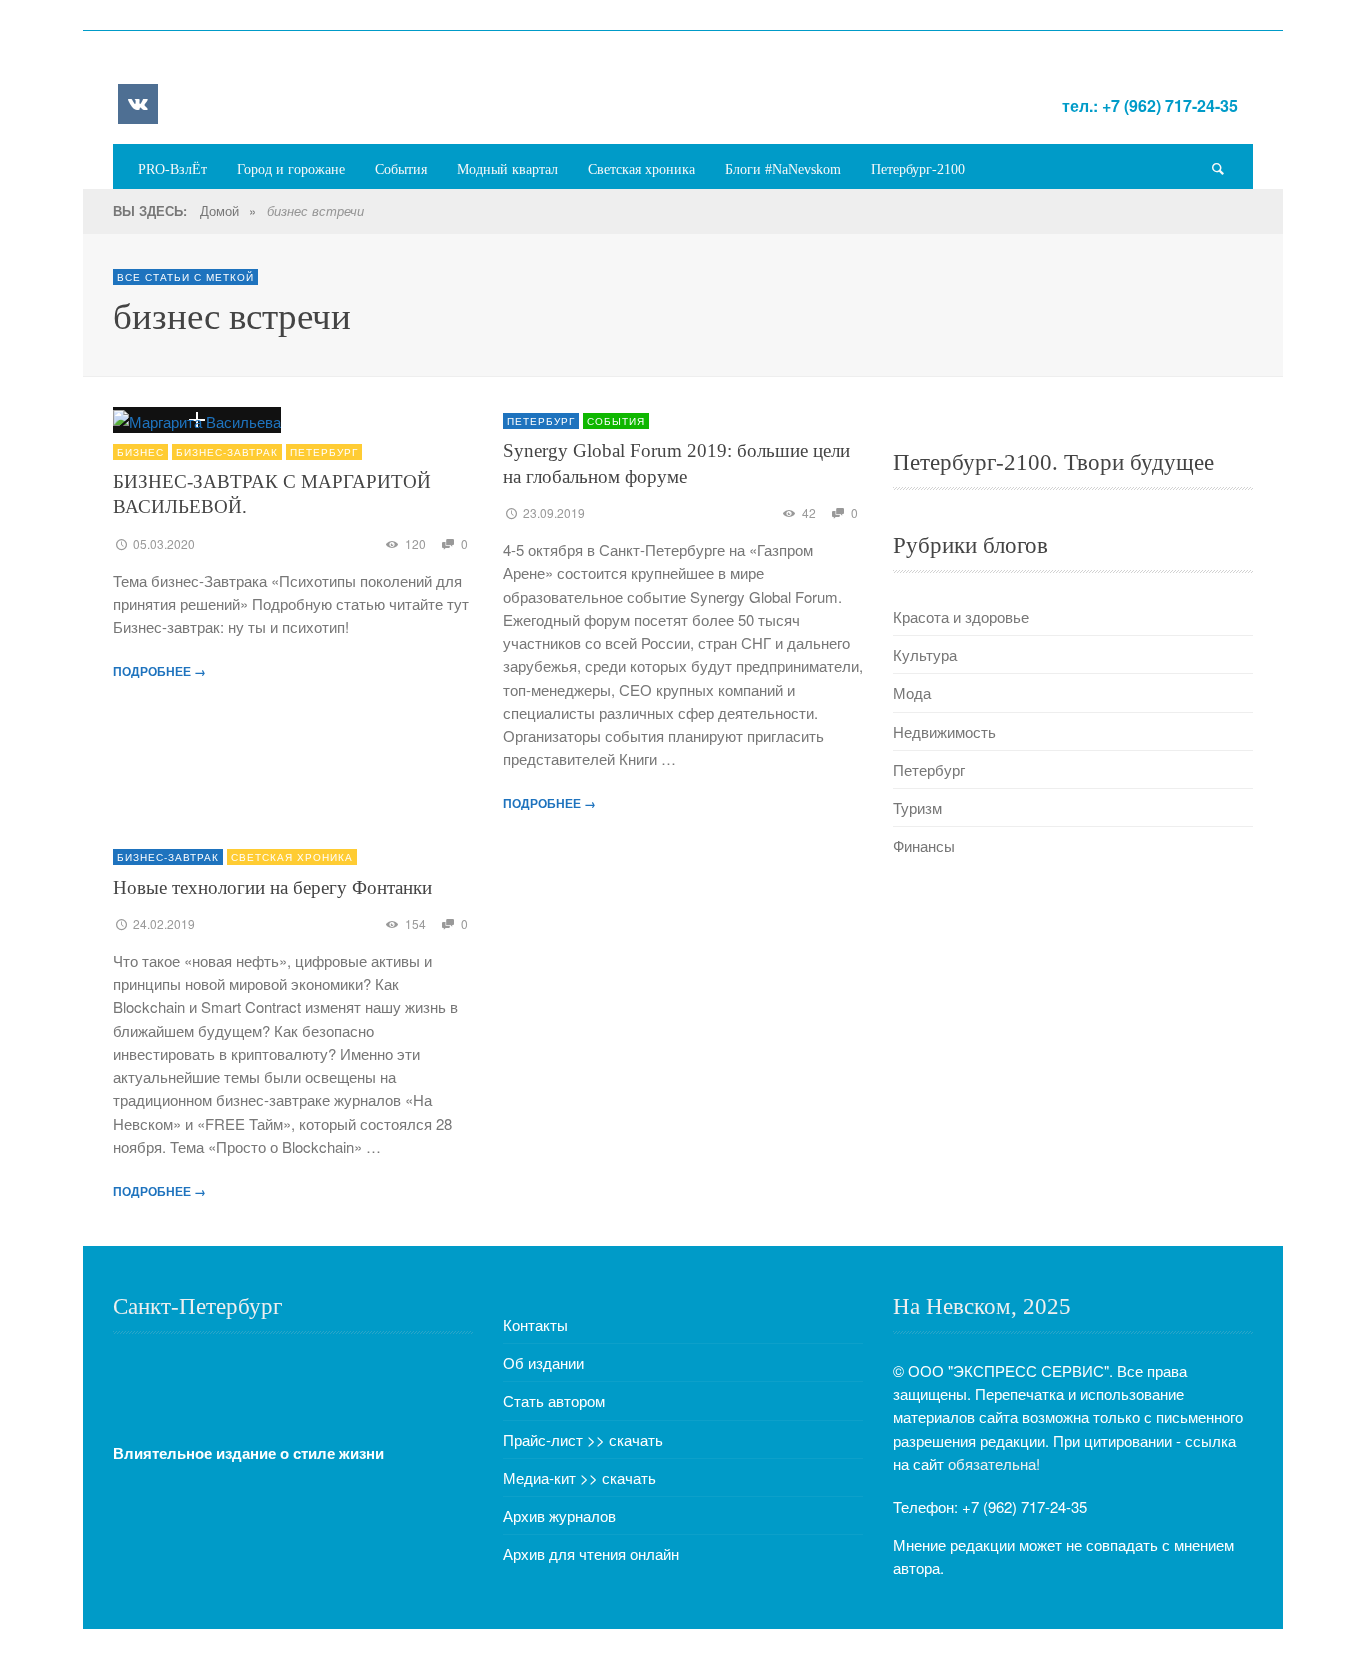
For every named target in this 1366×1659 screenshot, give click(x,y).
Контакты (535, 1324)
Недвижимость (944, 731)
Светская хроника (292, 857)
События (616, 421)
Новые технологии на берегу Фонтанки (272, 887)
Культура (925, 654)
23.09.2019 (554, 512)
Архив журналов (559, 1515)
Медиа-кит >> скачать (579, 1477)
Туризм (917, 807)
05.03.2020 (164, 543)
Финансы (924, 845)
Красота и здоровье (961, 616)
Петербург (324, 452)
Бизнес (140, 452)
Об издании (543, 1362)
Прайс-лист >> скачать (583, 1439)
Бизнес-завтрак (227, 452)
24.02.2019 (164, 923)
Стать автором (554, 1400)
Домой (219, 210)
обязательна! (994, 1463)
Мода (912, 692)
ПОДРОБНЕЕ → (159, 671)
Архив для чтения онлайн (591, 1553)
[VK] (138, 104)
